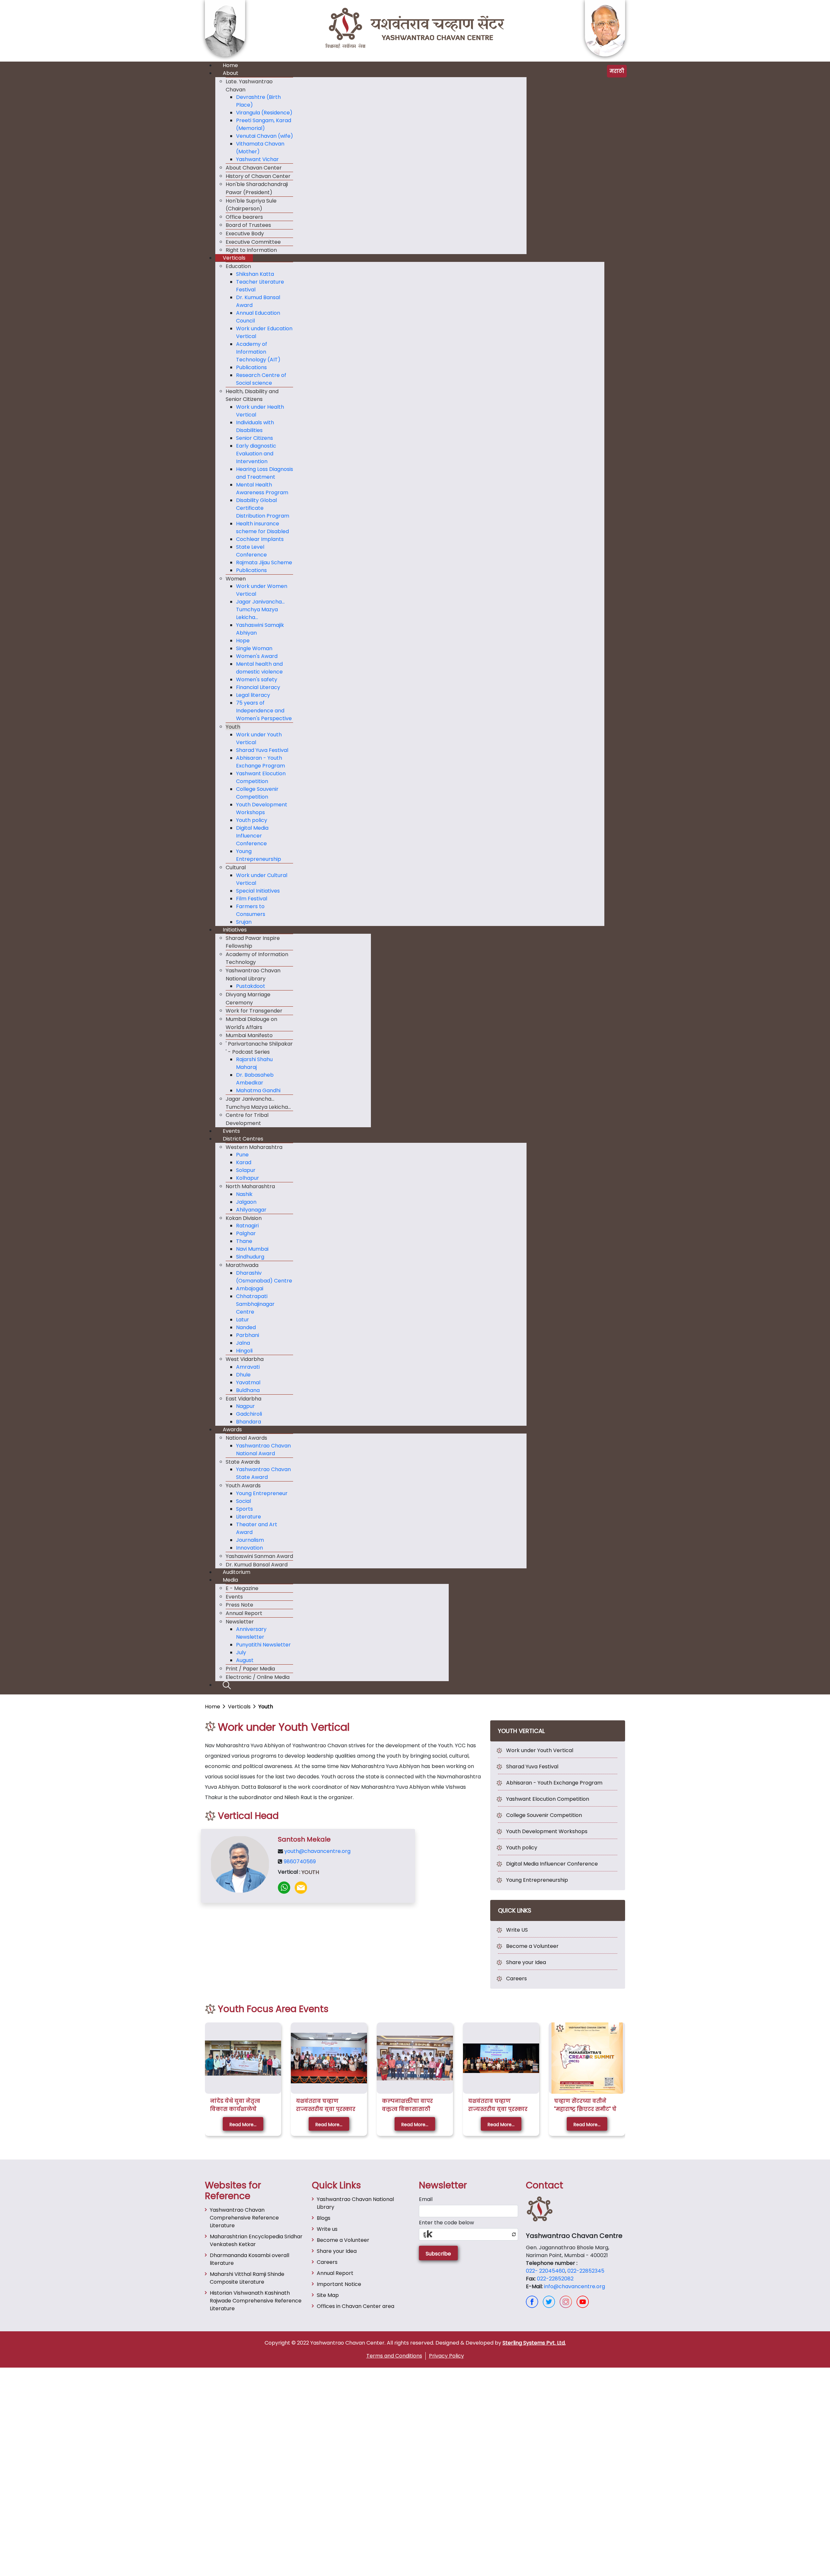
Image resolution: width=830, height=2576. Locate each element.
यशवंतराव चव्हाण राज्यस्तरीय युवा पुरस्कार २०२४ (498, 2109)
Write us (327, 2229)
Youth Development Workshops (547, 1831)
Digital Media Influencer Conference (552, 1864)
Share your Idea (526, 1962)
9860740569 (300, 1862)
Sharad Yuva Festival (532, 1767)
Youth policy (522, 1848)
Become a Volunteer (532, 1946)
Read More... (243, 2124)
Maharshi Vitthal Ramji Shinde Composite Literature (247, 2278)
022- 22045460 (545, 2271)
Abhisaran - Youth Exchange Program (554, 1783)
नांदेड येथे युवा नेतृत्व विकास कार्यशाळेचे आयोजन (235, 2109)
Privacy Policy (446, 2356)
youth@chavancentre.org (317, 1851)
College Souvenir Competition (544, 1815)
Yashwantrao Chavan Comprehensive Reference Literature (244, 2218)
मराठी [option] (617, 71)
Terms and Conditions (394, 2356)
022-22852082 (555, 2279)
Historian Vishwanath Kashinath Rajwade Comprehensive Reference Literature (256, 2301)
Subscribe (438, 2254)
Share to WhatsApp (284, 1888)
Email (426, 2199)
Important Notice (339, 2284)
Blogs (324, 2218)
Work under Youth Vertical (540, 1750)
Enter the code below (446, 2223)
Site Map (328, 2295)
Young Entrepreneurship (537, 1880)
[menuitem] (230, 66)
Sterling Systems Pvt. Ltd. (534, 2343)
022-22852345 (586, 2271)
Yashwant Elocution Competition (548, 1799)
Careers (516, 1979)
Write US (517, 1930)
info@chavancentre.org (575, 2286)
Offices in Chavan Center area (356, 2306)
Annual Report (335, 2273)
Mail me (301, 1888)
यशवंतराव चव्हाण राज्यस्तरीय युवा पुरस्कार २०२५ (326, 2109)
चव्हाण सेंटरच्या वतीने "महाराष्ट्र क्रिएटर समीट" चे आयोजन (585, 2109)
